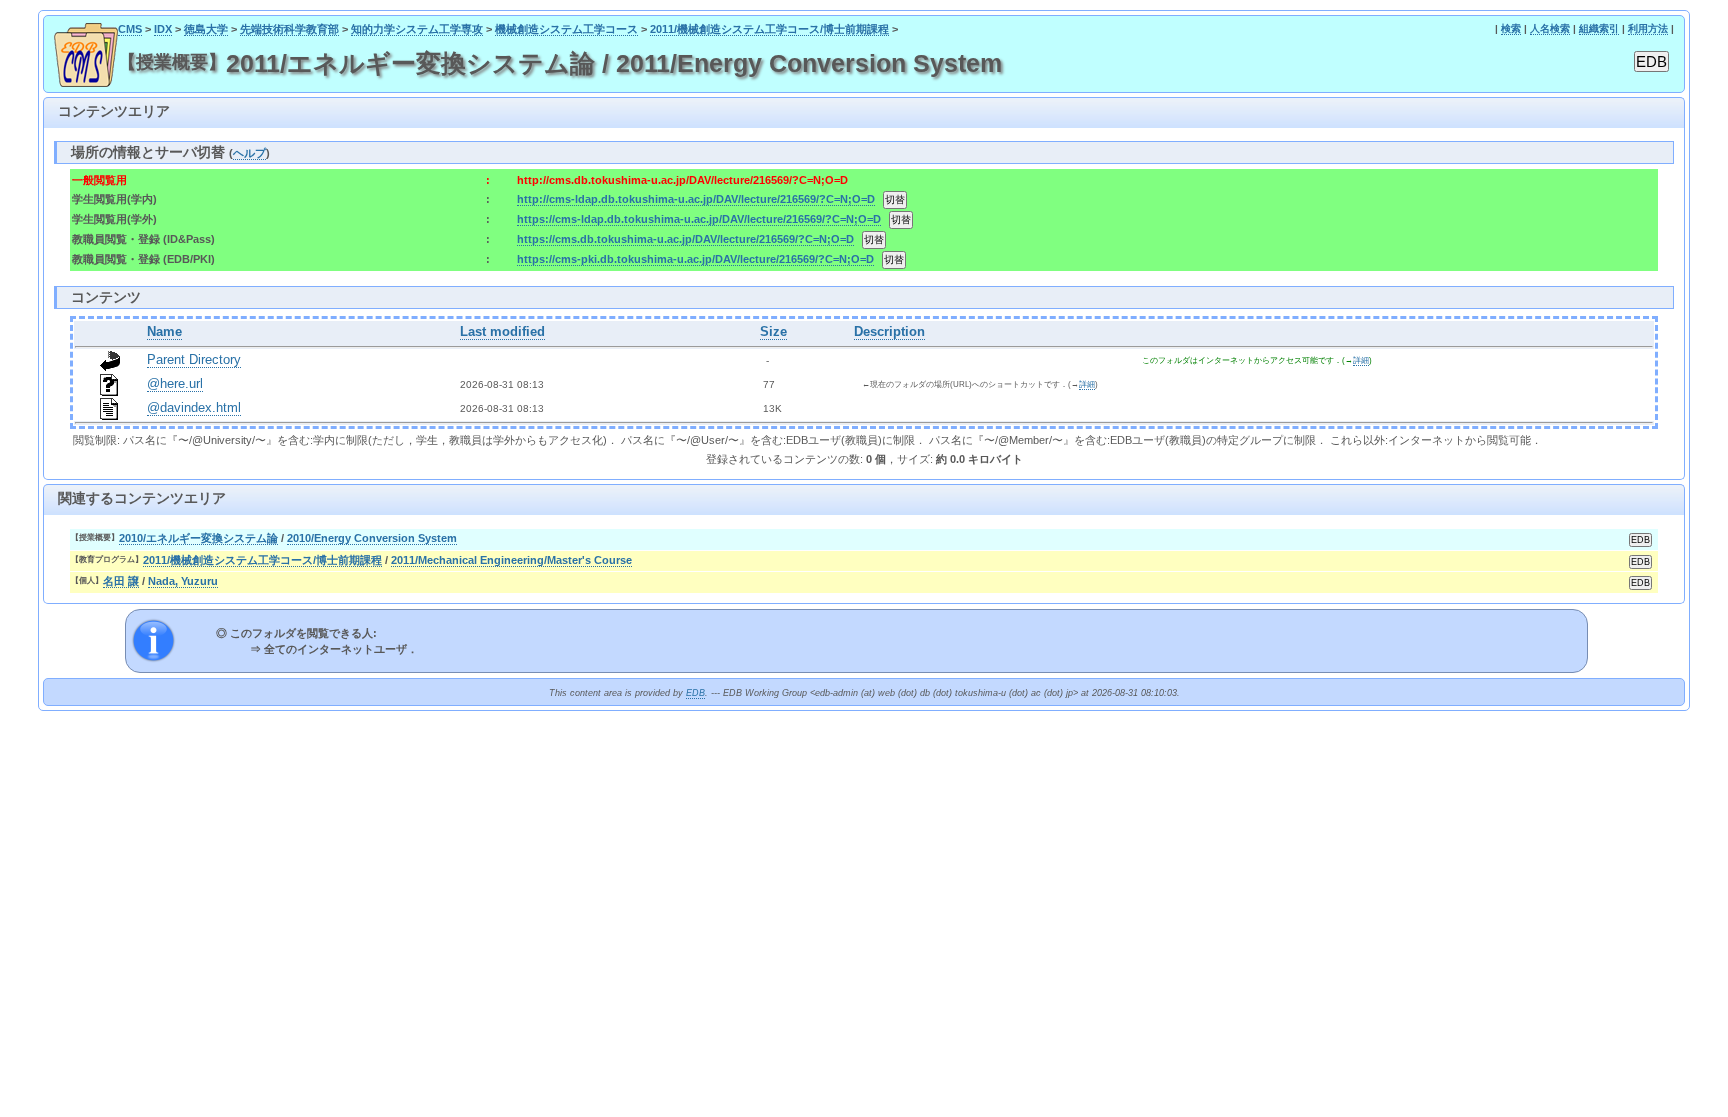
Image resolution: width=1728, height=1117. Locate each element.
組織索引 (1599, 28)
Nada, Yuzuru (183, 581)
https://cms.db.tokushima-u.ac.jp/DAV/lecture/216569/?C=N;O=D (685, 239)
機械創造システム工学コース (566, 29)
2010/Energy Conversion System (372, 538)
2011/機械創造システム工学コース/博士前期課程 (769, 29)
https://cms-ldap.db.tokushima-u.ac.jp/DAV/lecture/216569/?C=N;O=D (699, 219)
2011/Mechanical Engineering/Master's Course (511, 560)
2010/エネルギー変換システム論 (198, 538)
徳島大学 (206, 29)
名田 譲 (121, 581)
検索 (1511, 28)
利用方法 (1648, 28)
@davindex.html (194, 408)
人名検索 (1550, 28)
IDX (163, 29)
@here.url (175, 384)
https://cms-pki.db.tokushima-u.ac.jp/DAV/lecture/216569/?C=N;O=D (695, 259)
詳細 (1361, 360)
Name (164, 332)
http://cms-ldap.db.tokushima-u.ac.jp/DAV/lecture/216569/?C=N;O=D (696, 199)
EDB (695, 693)
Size (773, 332)
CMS (130, 29)
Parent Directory (194, 360)
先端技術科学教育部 (289, 29)
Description (889, 332)
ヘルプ (249, 153)
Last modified (502, 332)
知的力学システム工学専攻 (417, 29)
